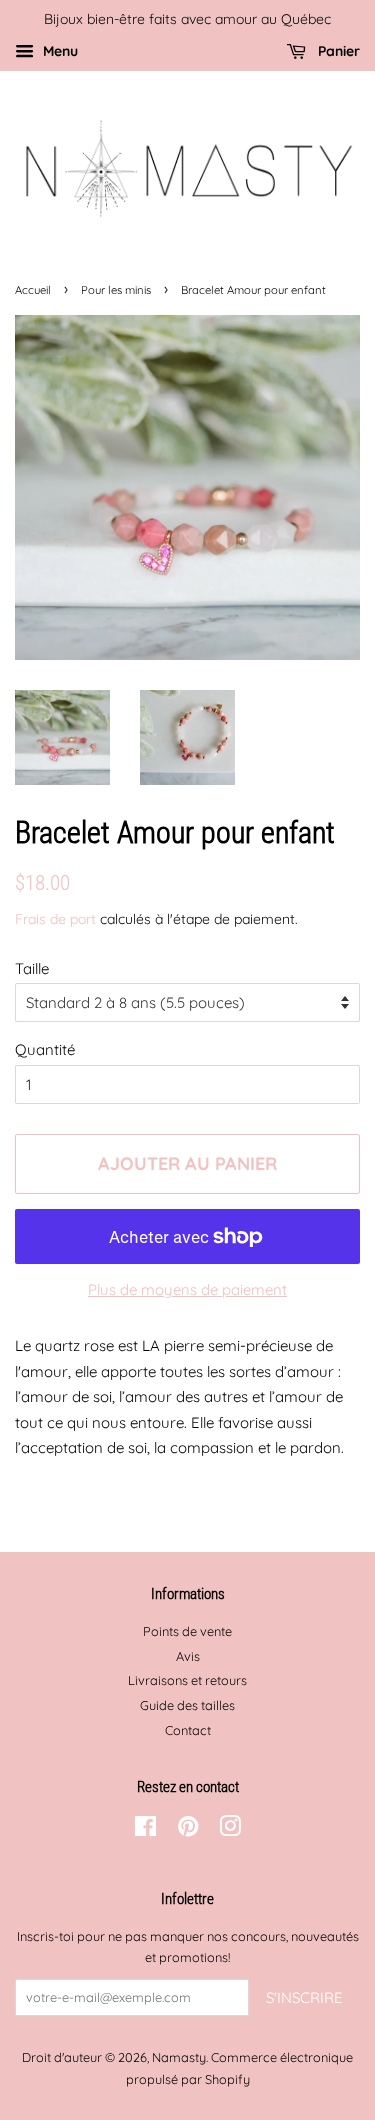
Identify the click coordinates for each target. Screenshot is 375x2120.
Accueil (33, 290)
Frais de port (55, 918)
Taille (32, 968)
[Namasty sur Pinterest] (188, 1830)
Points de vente (187, 1631)
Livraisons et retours (187, 1680)
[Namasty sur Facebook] (145, 1830)
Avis (188, 1656)
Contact (188, 1730)
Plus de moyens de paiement (187, 1289)
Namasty (179, 2057)
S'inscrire (304, 1997)
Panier (337, 50)
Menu (58, 50)
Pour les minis (116, 290)
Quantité (45, 1049)
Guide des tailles (187, 1705)
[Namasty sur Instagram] (230, 1830)
